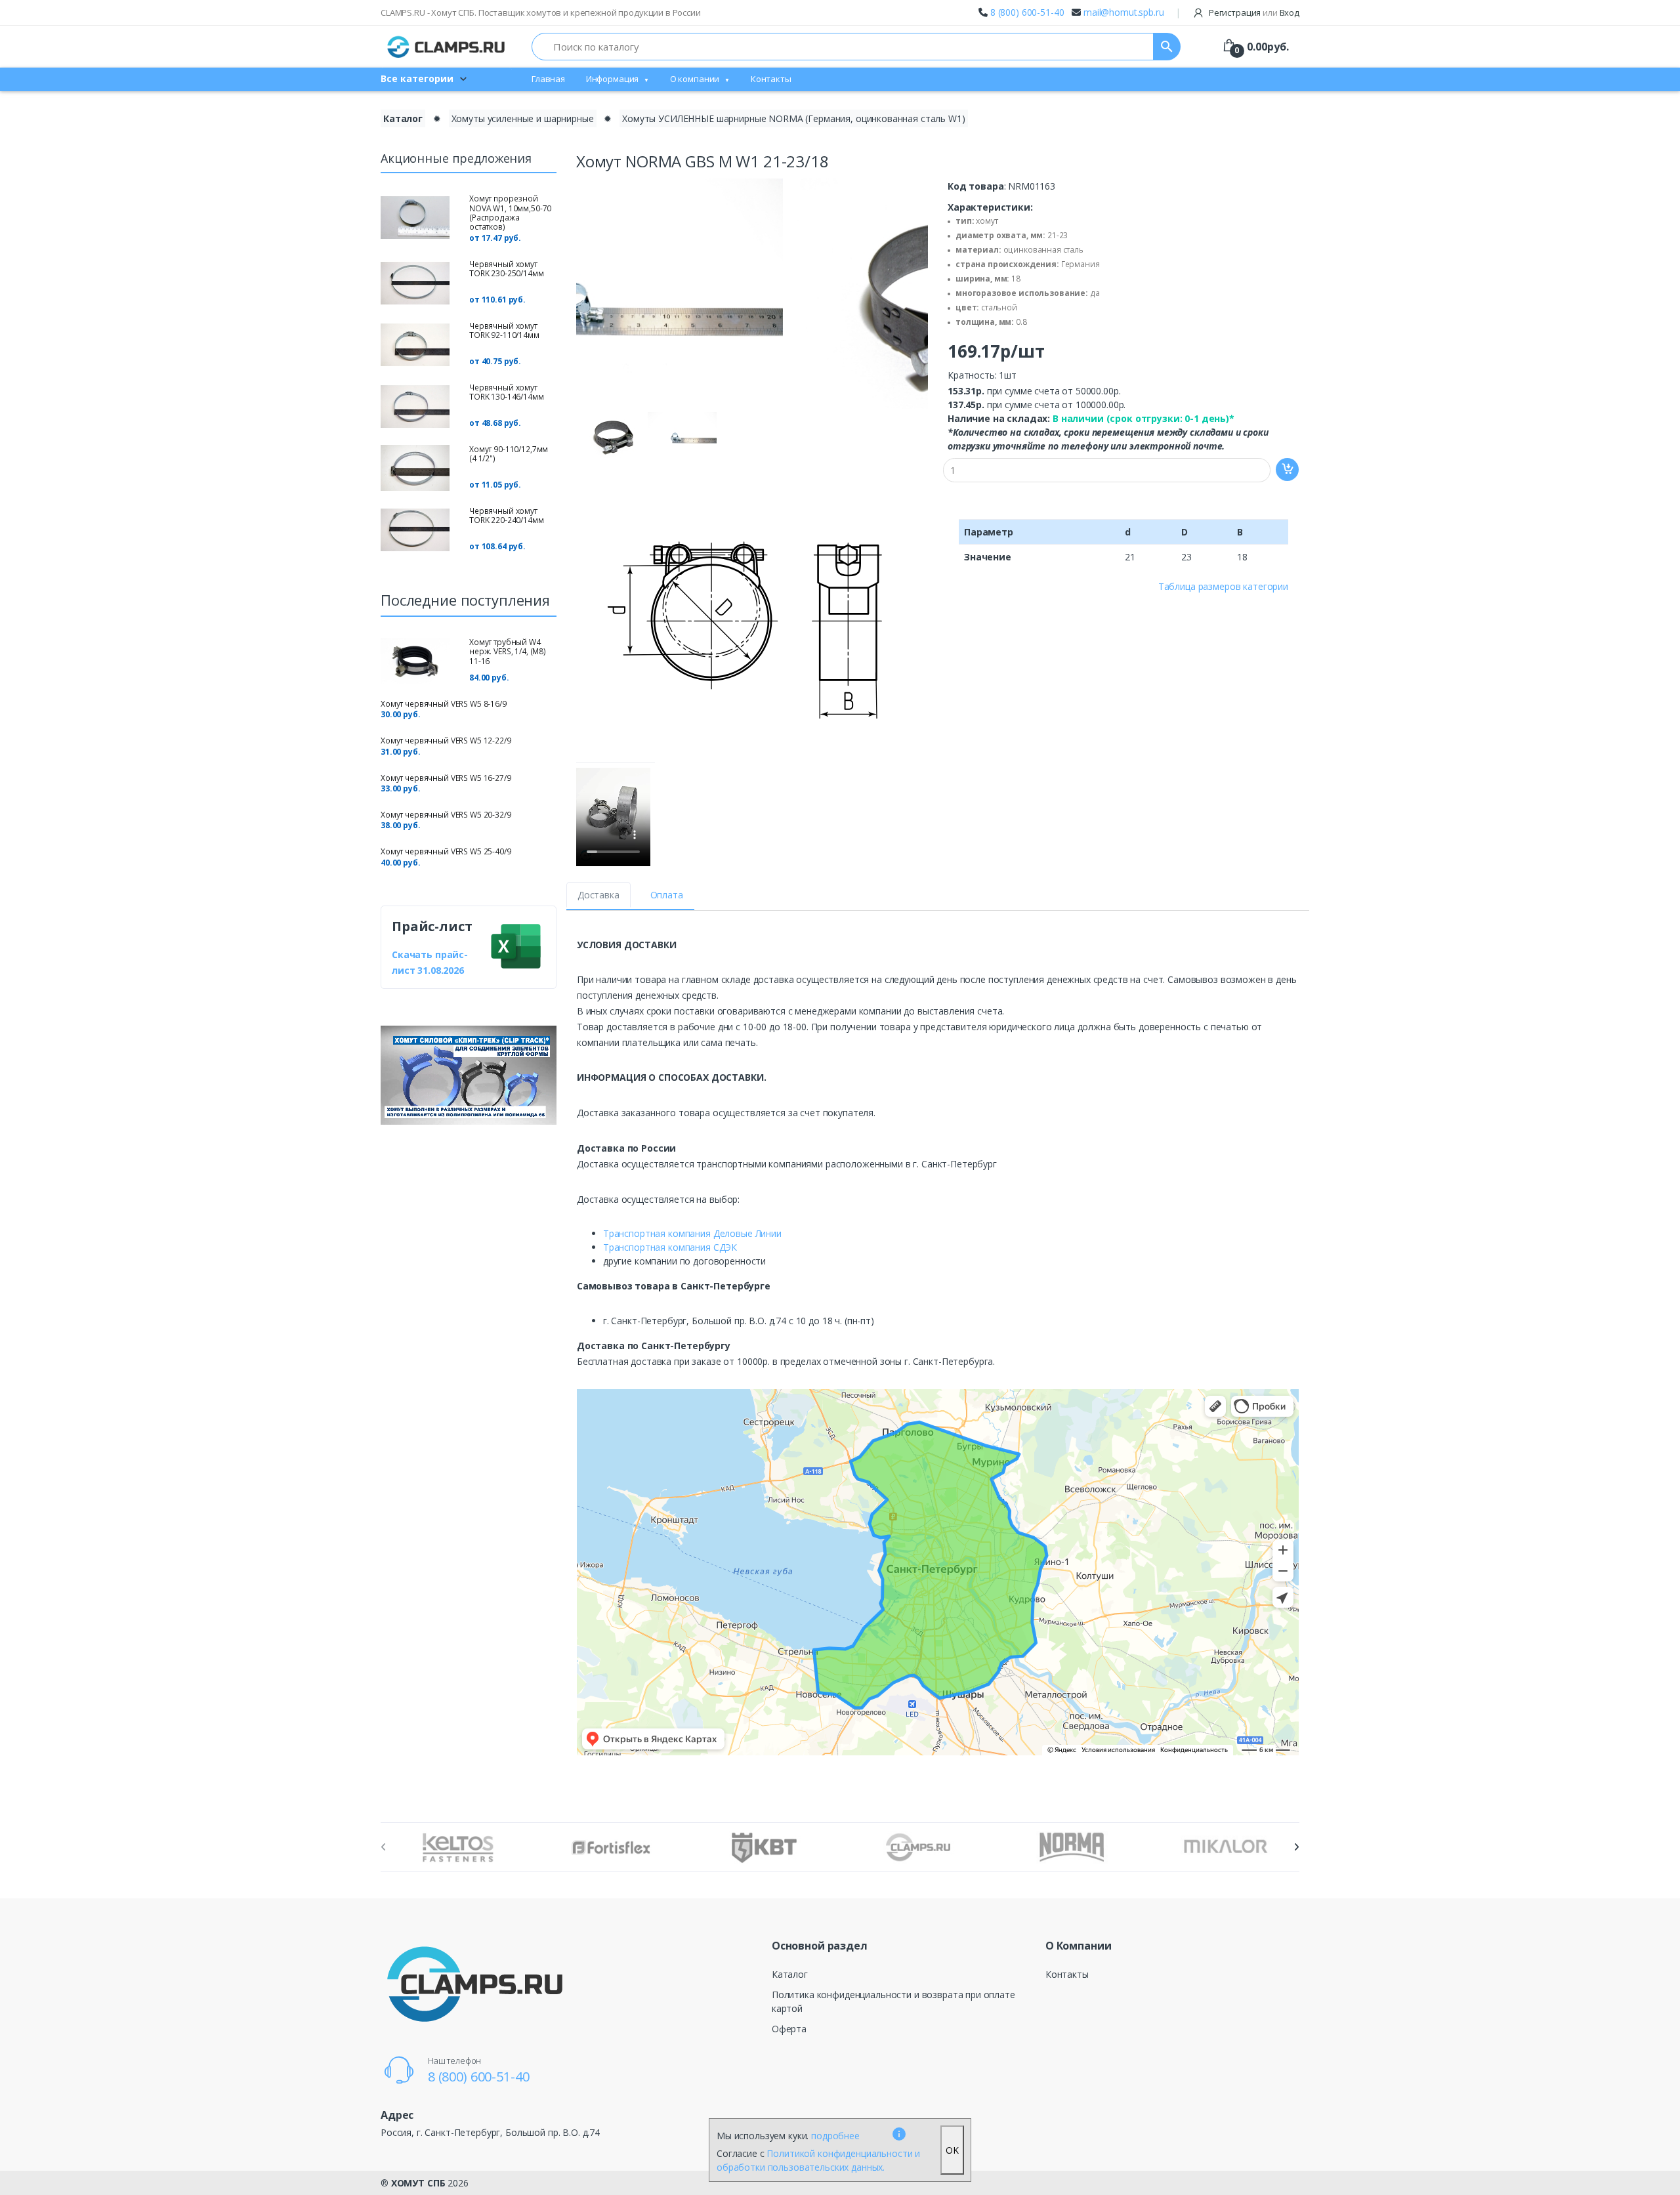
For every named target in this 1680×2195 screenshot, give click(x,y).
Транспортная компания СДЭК (670, 1247)
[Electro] (446, 47)
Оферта (789, 2029)
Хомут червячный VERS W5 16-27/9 (446, 778)
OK (952, 2150)
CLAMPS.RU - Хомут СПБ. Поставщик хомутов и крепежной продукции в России (541, 12)
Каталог (403, 118)
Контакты (771, 79)
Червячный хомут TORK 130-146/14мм (507, 392)
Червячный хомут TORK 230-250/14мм (507, 269)
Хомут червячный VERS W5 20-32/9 (446, 815)
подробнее (835, 2136)
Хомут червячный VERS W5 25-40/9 (446, 851)
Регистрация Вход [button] (1253, 12)
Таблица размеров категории (1223, 586)
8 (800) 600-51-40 (1027, 12)
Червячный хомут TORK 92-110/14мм (504, 330)
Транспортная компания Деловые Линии (692, 1233)
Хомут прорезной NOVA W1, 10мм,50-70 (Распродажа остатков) (510, 213)
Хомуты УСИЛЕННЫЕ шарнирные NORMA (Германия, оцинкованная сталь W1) (794, 118)
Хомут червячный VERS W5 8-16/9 (444, 704)
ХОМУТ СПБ (418, 2183)
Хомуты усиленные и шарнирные (523, 118)
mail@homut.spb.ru (1124, 12)
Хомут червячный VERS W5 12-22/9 (446, 741)
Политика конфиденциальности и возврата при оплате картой (893, 2001)
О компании (695, 79)
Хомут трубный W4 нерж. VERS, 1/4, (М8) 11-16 (508, 652)
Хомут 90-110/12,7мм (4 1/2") (509, 454)
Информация (613, 79)
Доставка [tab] (598, 895)
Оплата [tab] (667, 895)
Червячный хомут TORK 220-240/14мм (507, 515)
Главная (548, 79)
